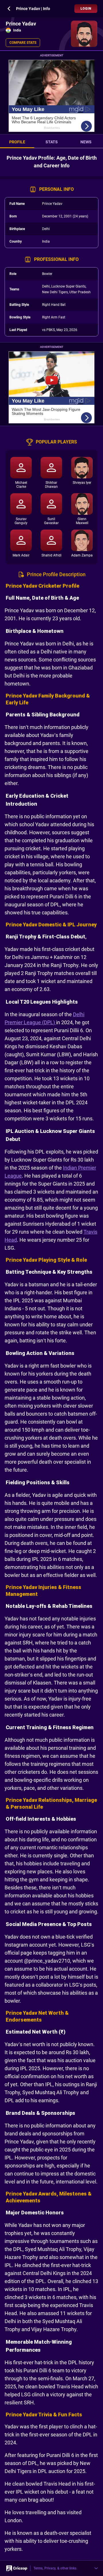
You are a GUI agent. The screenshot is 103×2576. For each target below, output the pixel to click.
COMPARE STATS (23, 43)
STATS (52, 142)
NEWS (86, 142)
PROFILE (17, 142)
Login (86, 9)
